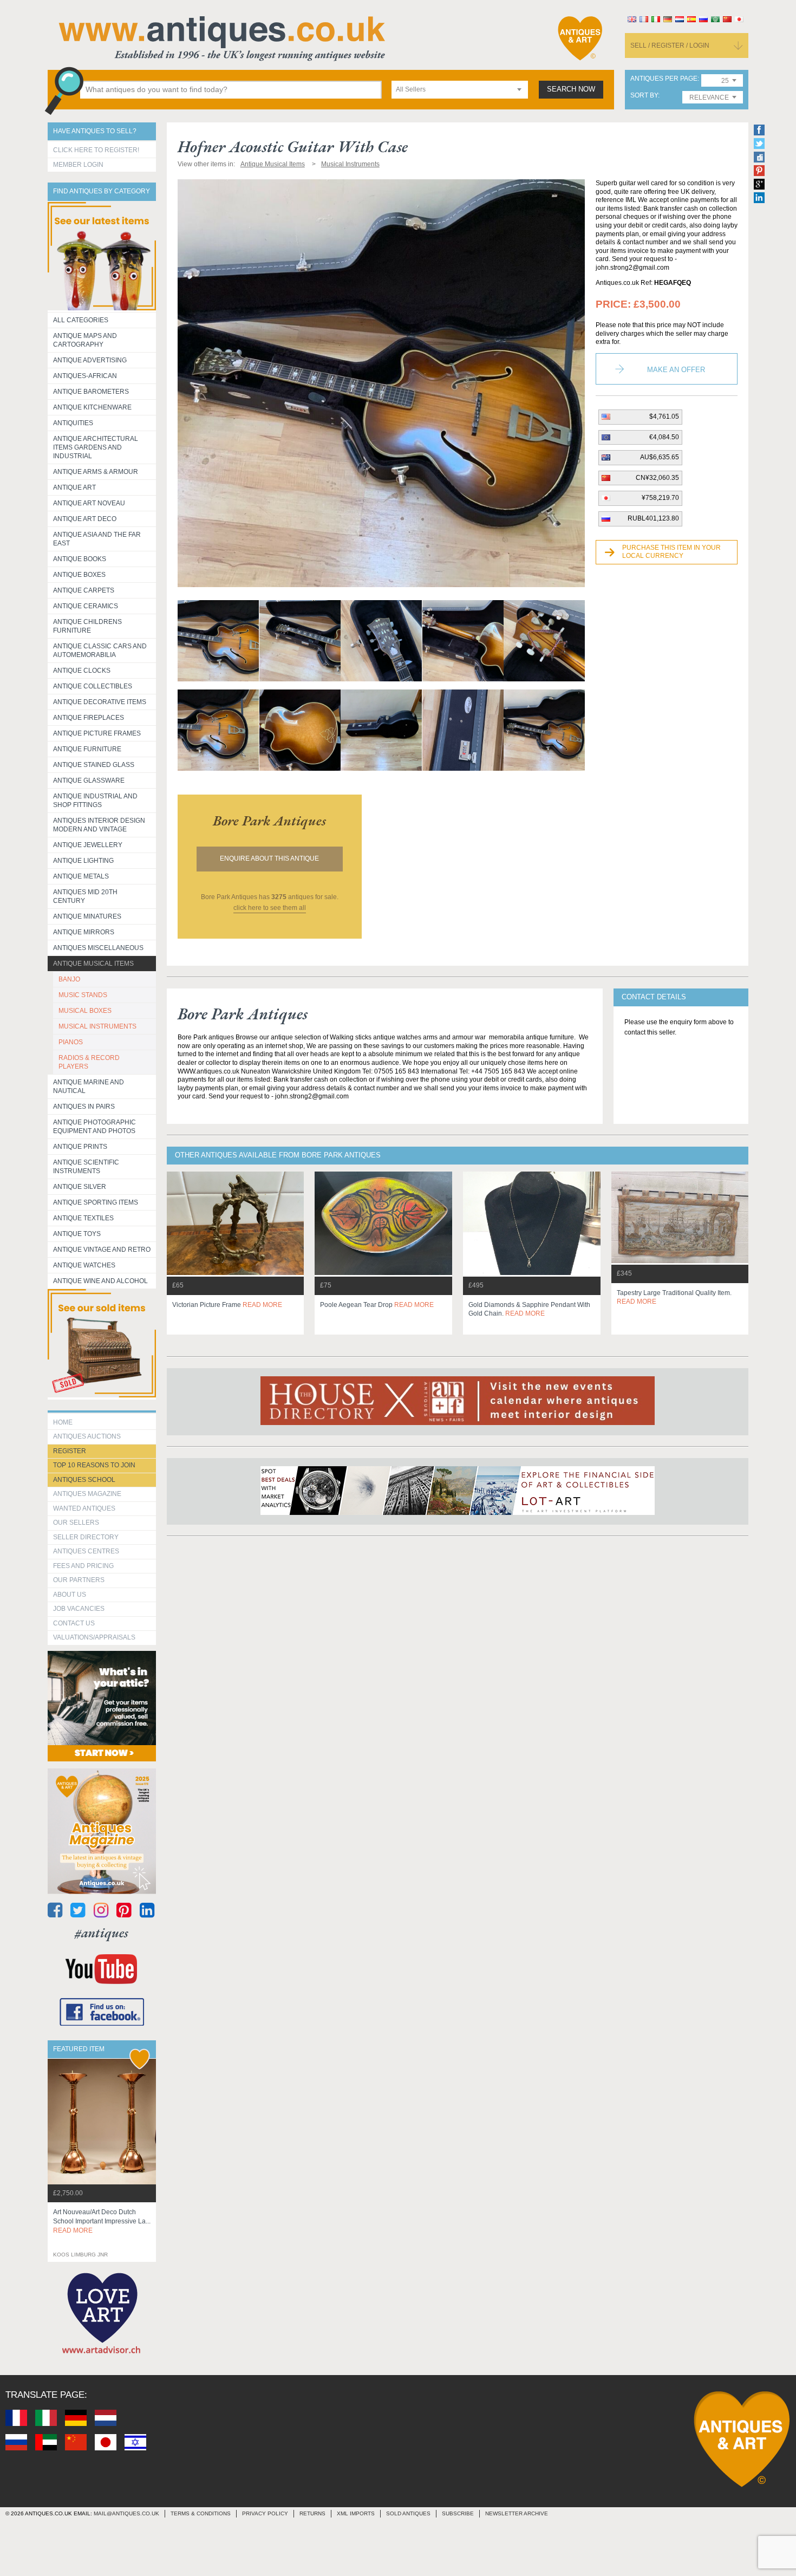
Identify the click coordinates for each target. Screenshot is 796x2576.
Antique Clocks (82, 671)
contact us (74, 1623)
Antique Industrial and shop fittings (95, 801)
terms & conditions (201, 2513)
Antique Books (80, 559)
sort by (644, 96)
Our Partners (79, 1580)
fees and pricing (83, 1566)
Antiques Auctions (87, 1436)
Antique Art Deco (85, 519)
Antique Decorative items (100, 702)
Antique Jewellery (88, 845)
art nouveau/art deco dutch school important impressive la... (102, 2221)
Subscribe (458, 2513)
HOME (63, 1422)
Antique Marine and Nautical (89, 1087)
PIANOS (71, 1042)
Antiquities (73, 423)
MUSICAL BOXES (85, 1011)
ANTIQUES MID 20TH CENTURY (85, 896)
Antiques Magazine (87, 1494)
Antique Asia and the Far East (97, 539)
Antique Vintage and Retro (102, 1250)
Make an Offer (676, 370)
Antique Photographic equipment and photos (94, 1127)
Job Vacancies (79, 1609)
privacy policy (265, 2513)
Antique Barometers (91, 392)
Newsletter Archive (517, 2513)
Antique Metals (81, 876)
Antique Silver (80, 1187)
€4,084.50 (664, 437)
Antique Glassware (89, 780)
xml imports (356, 2513)
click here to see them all (270, 908)
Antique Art (74, 487)
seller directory (86, 1537)
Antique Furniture (87, 749)
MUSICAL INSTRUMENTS (97, 1026)
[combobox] (460, 90)
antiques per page (664, 79)
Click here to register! (96, 150)
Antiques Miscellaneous (98, 948)
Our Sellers (76, 1523)
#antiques (102, 1933)
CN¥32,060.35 (657, 478)
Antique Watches (84, 1265)
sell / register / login (670, 45)
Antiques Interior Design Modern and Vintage (99, 825)
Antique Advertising (90, 360)
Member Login (78, 165)
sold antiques (408, 2513)
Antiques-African (85, 376)
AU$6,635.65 (660, 457)
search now (571, 89)
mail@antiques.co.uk (126, 2513)
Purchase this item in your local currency (671, 552)
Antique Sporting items (96, 1202)
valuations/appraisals (94, 1637)
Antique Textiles (83, 1218)
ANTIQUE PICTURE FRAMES (97, 733)
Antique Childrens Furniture (87, 626)
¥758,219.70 (660, 498)
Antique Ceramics (86, 606)
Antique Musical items (93, 964)
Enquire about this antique (269, 858)
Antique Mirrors (84, 932)
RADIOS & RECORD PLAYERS (89, 1062)
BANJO (69, 979)
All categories (81, 320)
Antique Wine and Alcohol (100, 1281)
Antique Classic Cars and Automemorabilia (100, 650)
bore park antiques (269, 821)
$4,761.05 (664, 417)
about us (70, 1595)
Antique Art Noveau (89, 503)
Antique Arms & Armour (96, 472)
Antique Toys (77, 1234)
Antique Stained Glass (94, 765)
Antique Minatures (87, 916)
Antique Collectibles (93, 686)
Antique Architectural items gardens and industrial (96, 447)
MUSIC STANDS (83, 995)
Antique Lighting (83, 861)
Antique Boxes (79, 575)
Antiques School (84, 1480)
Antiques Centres (86, 1551)
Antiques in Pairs (84, 1107)
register (70, 1451)
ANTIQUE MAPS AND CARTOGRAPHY (85, 340)
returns (312, 2513)
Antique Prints (80, 1147)
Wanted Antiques (84, 1508)
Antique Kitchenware (92, 407)
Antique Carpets (84, 590)
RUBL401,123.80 (653, 518)
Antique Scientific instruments (86, 1167)
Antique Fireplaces (89, 718)
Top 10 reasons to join (94, 1465)
